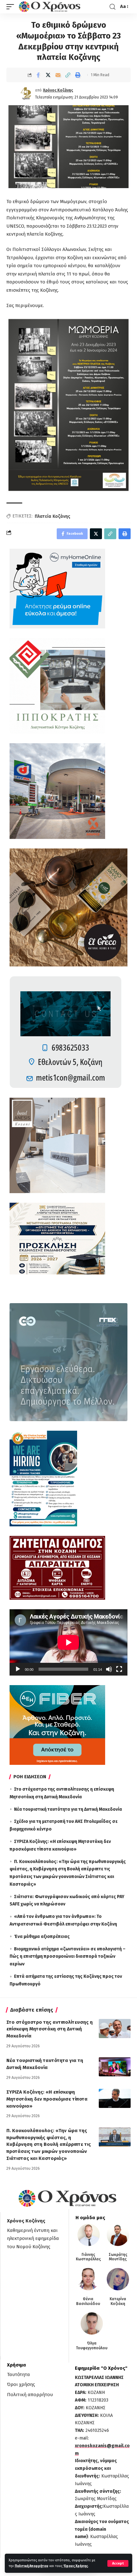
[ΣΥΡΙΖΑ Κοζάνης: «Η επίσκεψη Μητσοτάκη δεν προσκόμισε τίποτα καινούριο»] (115, 2098)
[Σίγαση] (109, 1669)
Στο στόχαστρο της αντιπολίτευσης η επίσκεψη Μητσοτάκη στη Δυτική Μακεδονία (50, 2029)
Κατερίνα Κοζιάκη (118, 2301)
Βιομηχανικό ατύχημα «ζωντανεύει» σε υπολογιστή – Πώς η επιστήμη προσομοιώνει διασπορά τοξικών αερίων (68, 1957)
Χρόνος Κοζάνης (58, 90)
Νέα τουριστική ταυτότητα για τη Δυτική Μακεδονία (68, 1809)
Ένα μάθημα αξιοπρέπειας (42, 1937)
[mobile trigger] (12, 7)
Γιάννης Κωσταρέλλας (88, 2257)
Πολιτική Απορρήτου (32, 2566)
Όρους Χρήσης (76, 2566)
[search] (112, 7)
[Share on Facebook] (38, 75)
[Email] (58, 75)
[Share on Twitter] (48, 75)
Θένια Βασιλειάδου (88, 2301)
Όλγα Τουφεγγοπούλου (92, 2345)
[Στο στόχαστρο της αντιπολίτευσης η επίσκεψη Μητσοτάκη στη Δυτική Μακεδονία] (115, 2029)
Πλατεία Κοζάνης (52, 516)
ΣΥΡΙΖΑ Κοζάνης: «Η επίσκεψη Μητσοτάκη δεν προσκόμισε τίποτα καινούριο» (47, 2099)
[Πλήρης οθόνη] (119, 1669)
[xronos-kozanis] (50, 7)
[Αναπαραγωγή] (18, 1669)
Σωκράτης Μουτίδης (118, 2257)
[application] (68, 1642)
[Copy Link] (68, 75)
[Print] (78, 75)
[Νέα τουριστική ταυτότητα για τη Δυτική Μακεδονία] (115, 2067)
